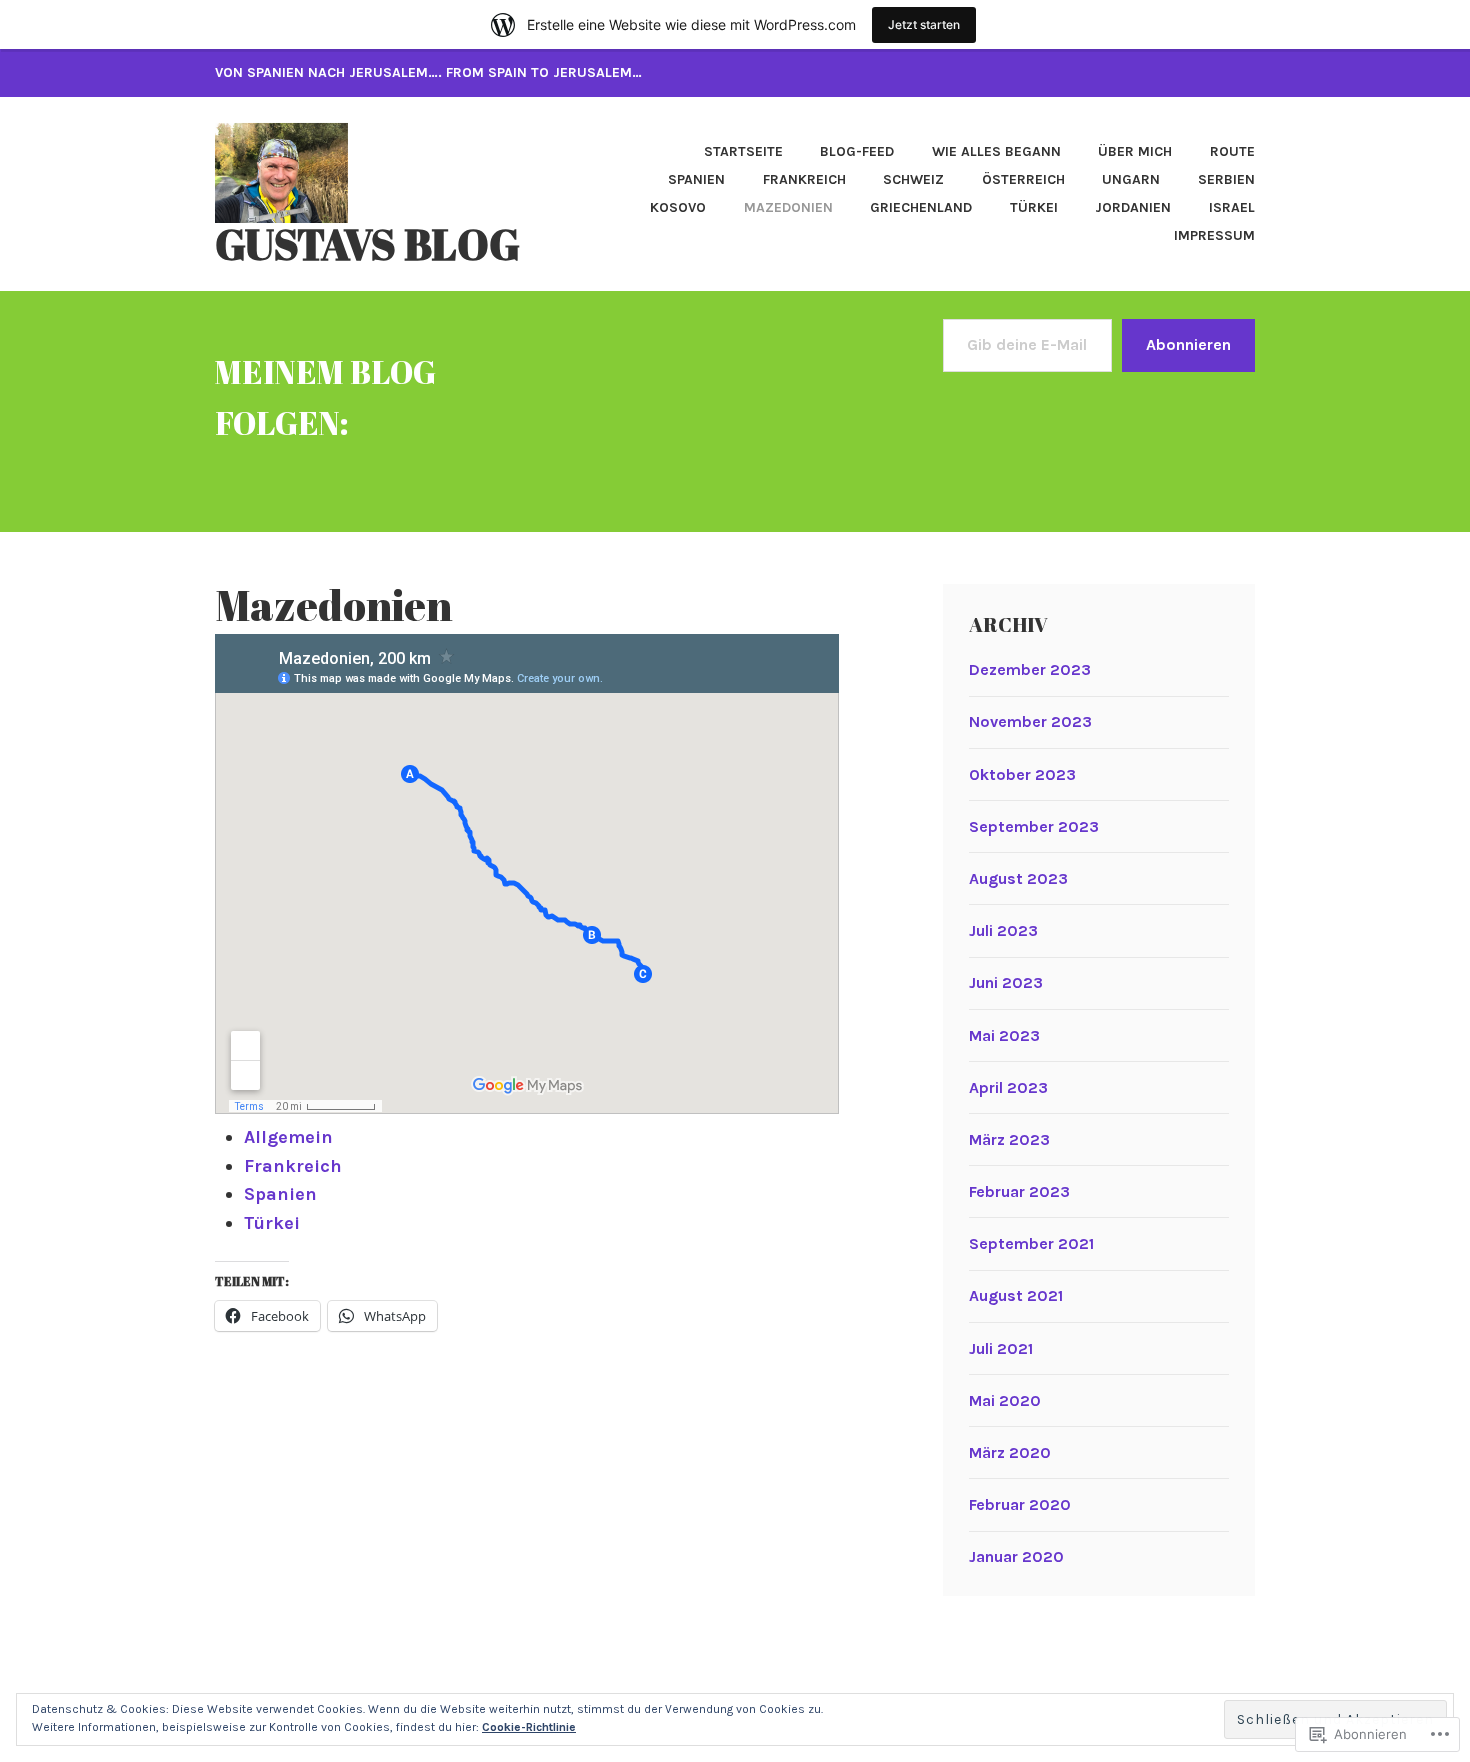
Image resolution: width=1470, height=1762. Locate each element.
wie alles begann (996, 151)
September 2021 (1031, 1243)
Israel (1232, 207)
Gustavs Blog (367, 244)
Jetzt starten (924, 24)
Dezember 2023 (1030, 669)
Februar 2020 (1020, 1504)
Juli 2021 (1001, 1348)
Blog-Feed (857, 151)
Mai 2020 (1005, 1400)
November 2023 (1030, 721)
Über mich (1135, 151)
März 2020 (1010, 1452)
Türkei (1034, 207)
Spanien (696, 179)
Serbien (1226, 179)
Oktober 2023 (1022, 774)
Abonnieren (1188, 344)
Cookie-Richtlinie (529, 1727)
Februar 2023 (1019, 1191)
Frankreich (804, 179)
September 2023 (1034, 826)
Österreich (1023, 179)
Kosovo (678, 207)
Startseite (743, 151)
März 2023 (1009, 1139)
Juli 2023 (1003, 930)
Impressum (1214, 235)
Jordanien (1133, 207)
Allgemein (288, 1137)
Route (1232, 151)
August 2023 (1018, 878)
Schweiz (913, 179)
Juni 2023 (1006, 982)
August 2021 (1016, 1295)
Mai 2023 (1004, 1035)
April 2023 (1008, 1087)
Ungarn (1131, 179)
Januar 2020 (1016, 1556)
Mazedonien (788, 207)
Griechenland (921, 207)
